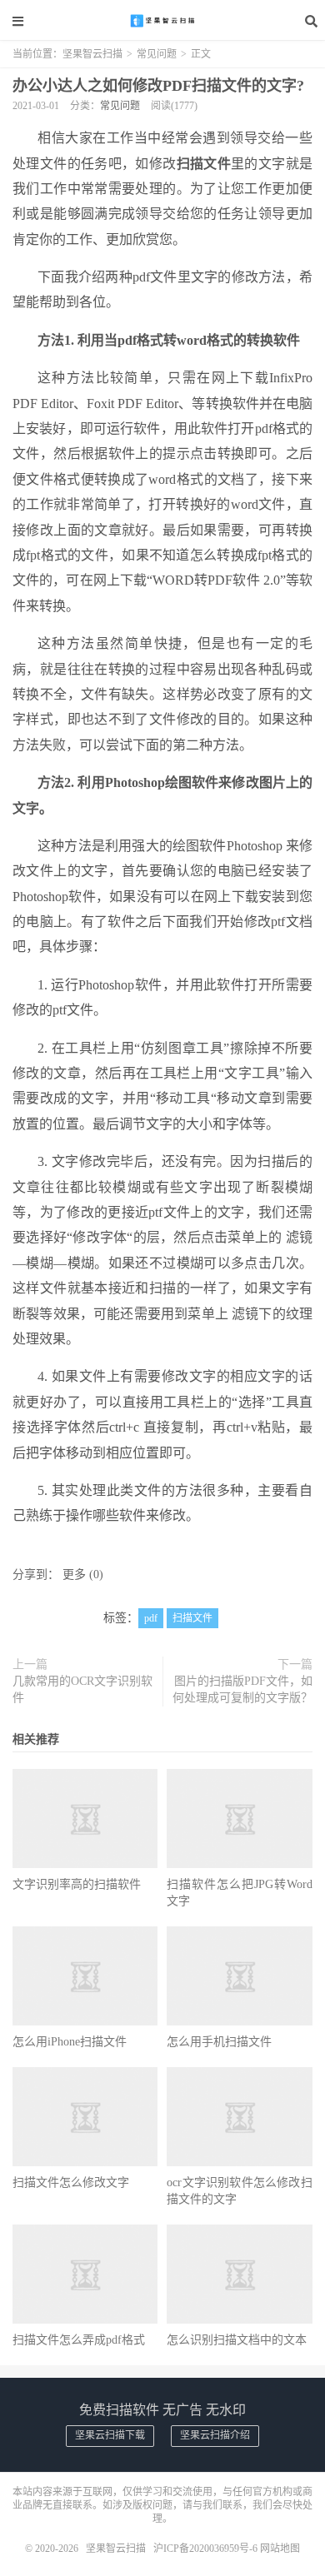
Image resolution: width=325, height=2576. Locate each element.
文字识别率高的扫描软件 (77, 1884)
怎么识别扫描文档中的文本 (237, 2340)
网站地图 (280, 2549)
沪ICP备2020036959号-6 (205, 2549)
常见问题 (157, 54)
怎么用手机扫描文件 (219, 2042)
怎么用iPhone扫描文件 (70, 2042)
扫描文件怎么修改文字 (71, 2182)
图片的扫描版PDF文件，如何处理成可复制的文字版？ (242, 1689)
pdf (151, 1618)
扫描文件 (192, 1618)
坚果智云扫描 (162, 21)
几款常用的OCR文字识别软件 (82, 1689)
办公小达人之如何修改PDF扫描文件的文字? (158, 86)
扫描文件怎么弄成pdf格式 (79, 2340)
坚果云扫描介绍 (215, 2435)
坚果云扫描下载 (110, 2435)
